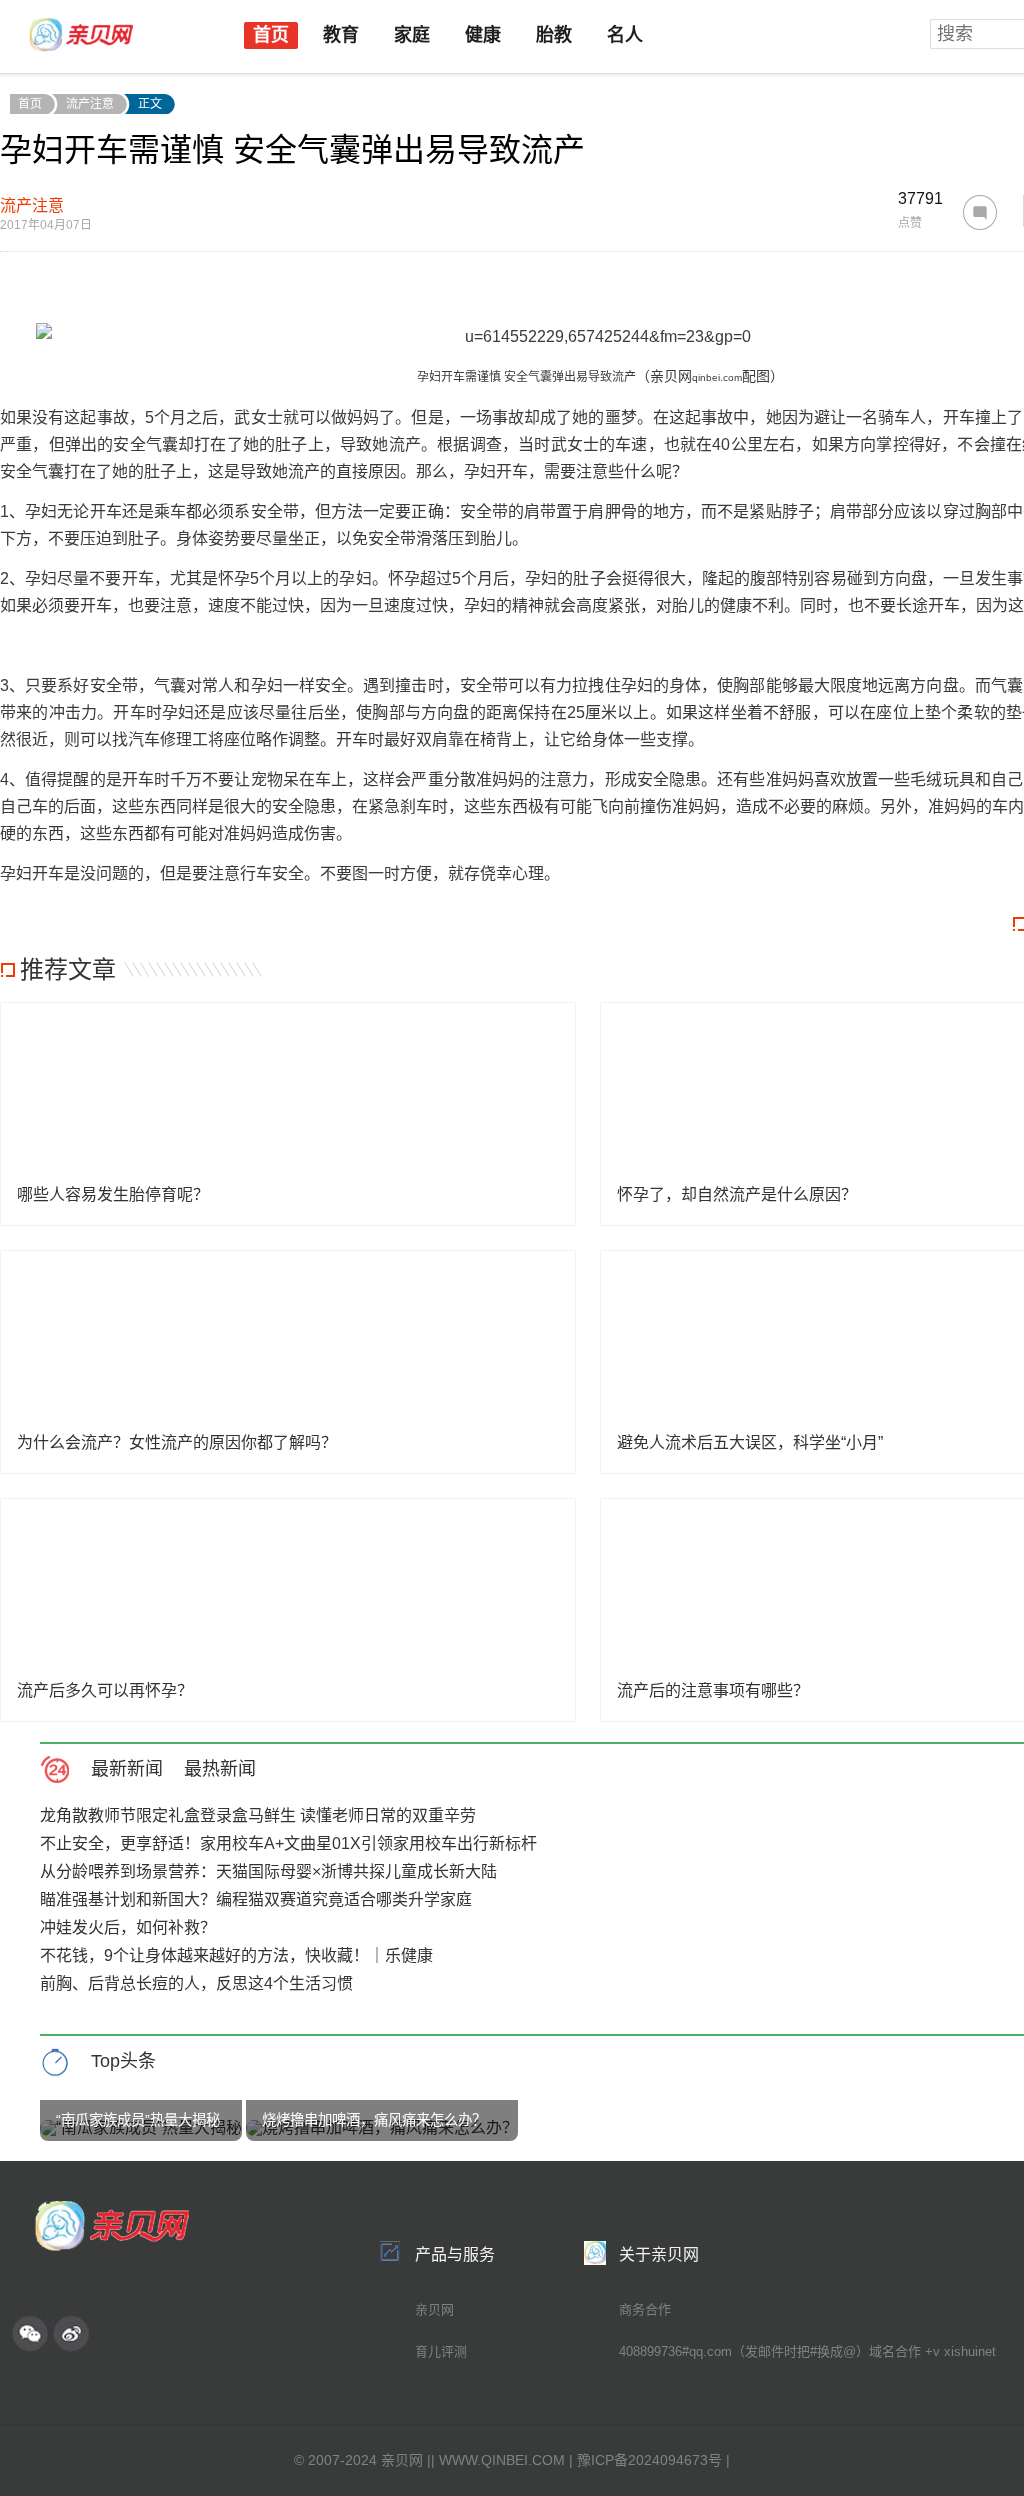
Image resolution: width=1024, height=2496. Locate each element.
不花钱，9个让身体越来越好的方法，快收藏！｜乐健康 (236, 1955)
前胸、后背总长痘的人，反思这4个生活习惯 (196, 1983)
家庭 (412, 35)
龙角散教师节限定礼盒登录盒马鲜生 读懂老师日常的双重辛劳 (258, 1815)
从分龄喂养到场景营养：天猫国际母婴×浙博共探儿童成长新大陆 (268, 1871)
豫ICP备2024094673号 (649, 2460)
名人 (625, 35)
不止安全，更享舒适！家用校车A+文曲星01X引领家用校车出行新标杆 (288, 1843)
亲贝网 (434, 2309)
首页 (271, 35)
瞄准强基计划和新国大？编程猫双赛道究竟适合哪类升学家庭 (256, 1899)
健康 (483, 35)
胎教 (554, 35)
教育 (341, 35)
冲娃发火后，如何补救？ (128, 1927)
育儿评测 (441, 2351)
